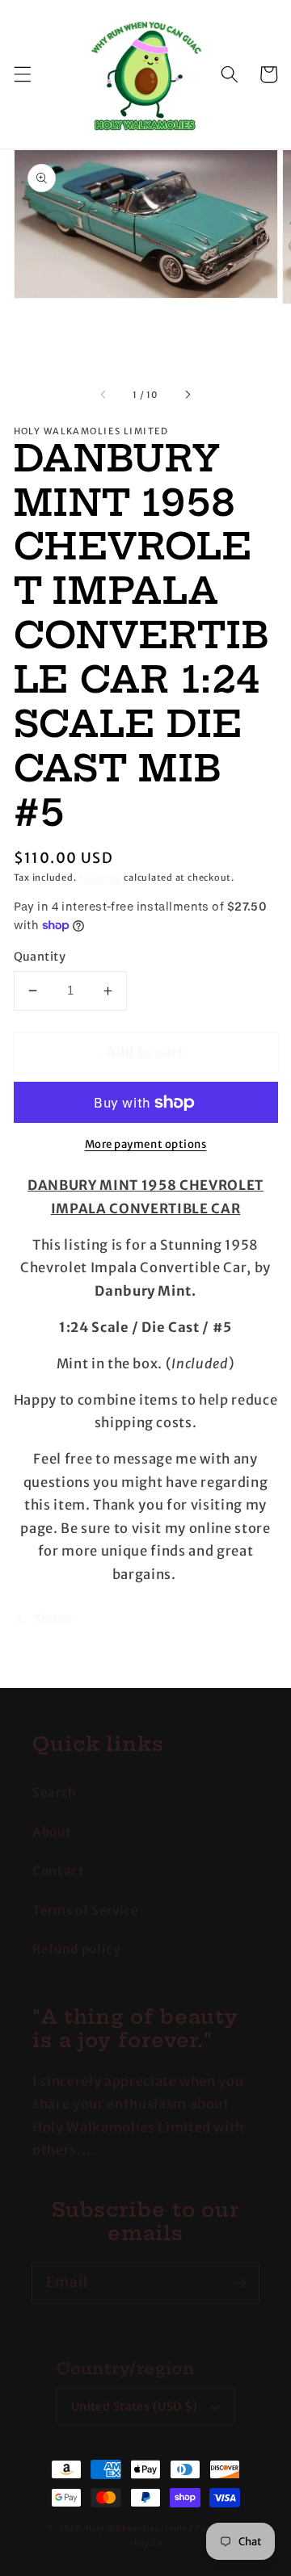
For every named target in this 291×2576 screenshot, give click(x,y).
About (52, 1832)
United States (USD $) (135, 2406)
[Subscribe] (239, 2282)
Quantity (40, 957)
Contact (59, 1871)
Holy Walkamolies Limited (139, 2528)
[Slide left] (104, 395)
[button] (22, 74)
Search (55, 1793)
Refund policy (76, 1949)
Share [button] (53, 1619)
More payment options (146, 1144)
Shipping (100, 878)
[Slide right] (187, 395)
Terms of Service (86, 1910)
